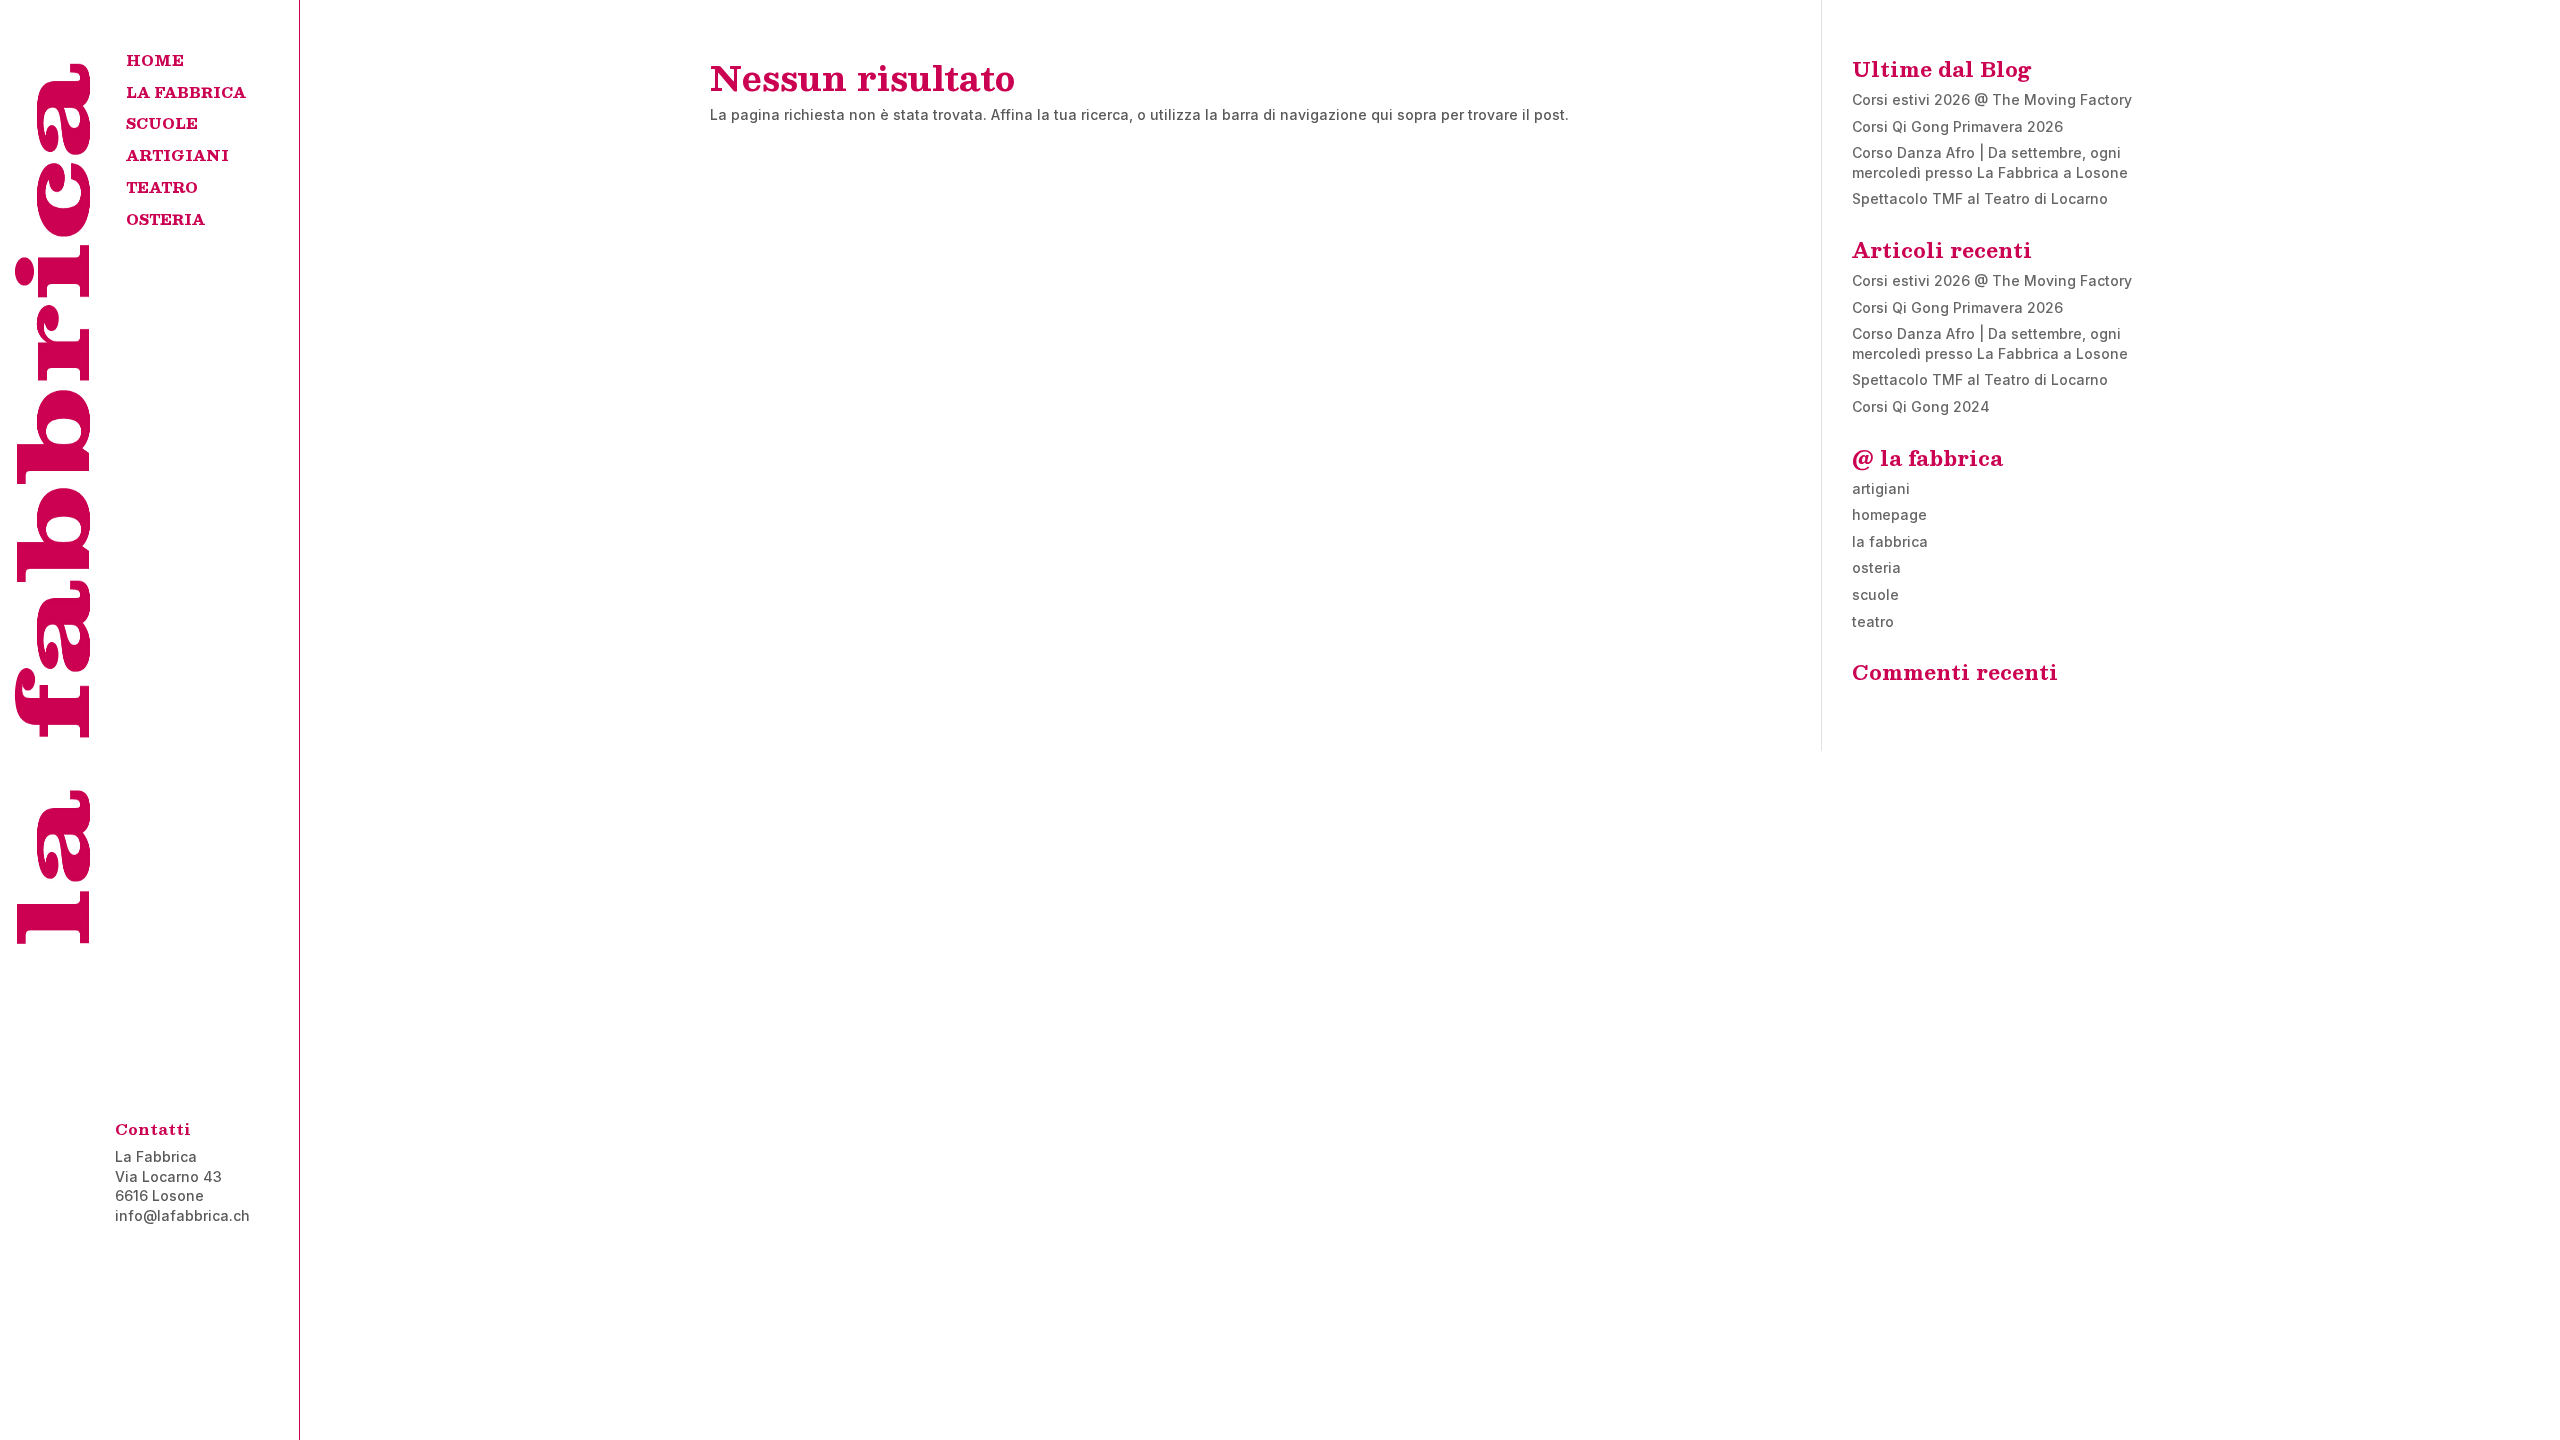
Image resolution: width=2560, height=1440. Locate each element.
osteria (1876, 567)
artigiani (1881, 488)
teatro (1873, 621)
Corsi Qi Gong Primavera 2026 (1957, 126)
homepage (1889, 514)
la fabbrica (1890, 541)
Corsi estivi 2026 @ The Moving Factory (1992, 99)
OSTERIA (165, 224)
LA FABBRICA (186, 97)
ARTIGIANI (177, 160)
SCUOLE (162, 128)
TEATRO (162, 192)
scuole (1875, 594)
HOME (155, 65)
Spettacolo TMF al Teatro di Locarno (1980, 198)
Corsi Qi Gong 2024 (1921, 406)
